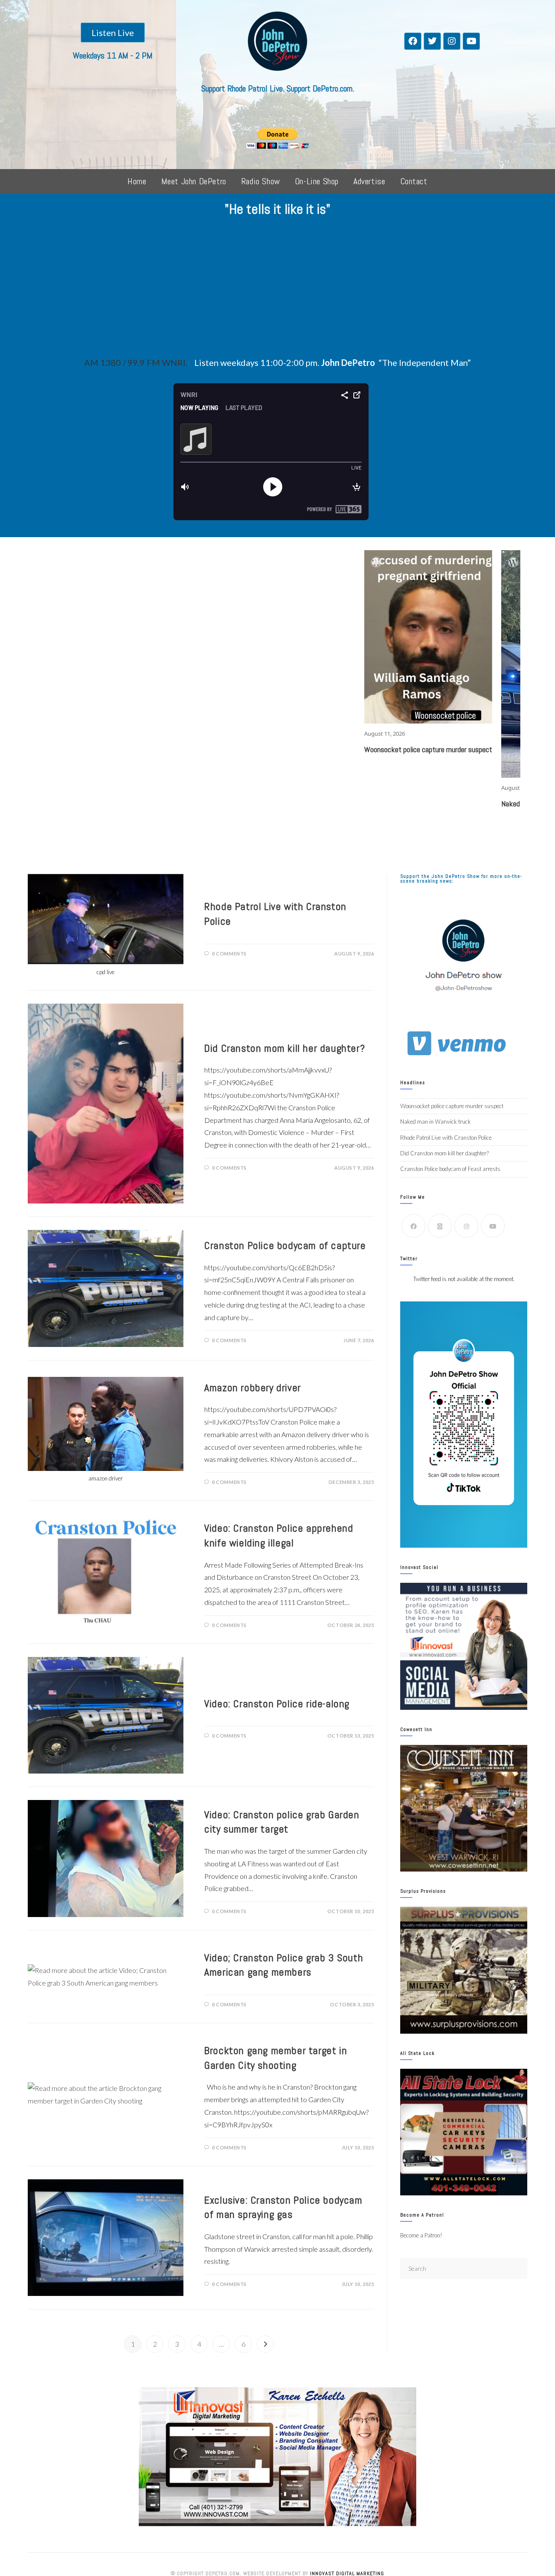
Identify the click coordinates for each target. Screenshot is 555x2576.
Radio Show (261, 181)
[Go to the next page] (265, 2344)
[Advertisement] (277, 290)
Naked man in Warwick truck (432, 804)
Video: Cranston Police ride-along (277, 1704)
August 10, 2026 (410, 788)
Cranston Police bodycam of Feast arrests (450, 1169)
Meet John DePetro (194, 181)
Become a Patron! (421, 2235)
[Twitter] (432, 41)
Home (137, 181)
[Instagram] (452, 41)
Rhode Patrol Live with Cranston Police (446, 1138)
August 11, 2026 (273, 734)
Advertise (369, 181)
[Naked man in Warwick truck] (454, 664)
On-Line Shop (317, 181)
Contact (414, 181)
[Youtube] (471, 41)
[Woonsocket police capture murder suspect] (317, 637)
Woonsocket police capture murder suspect (316, 749)
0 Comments (229, 954)
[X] (440, 1226)
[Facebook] (413, 41)
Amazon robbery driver (253, 1387)
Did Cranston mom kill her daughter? (284, 1048)
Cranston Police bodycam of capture (285, 1245)
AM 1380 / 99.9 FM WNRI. (136, 362)
